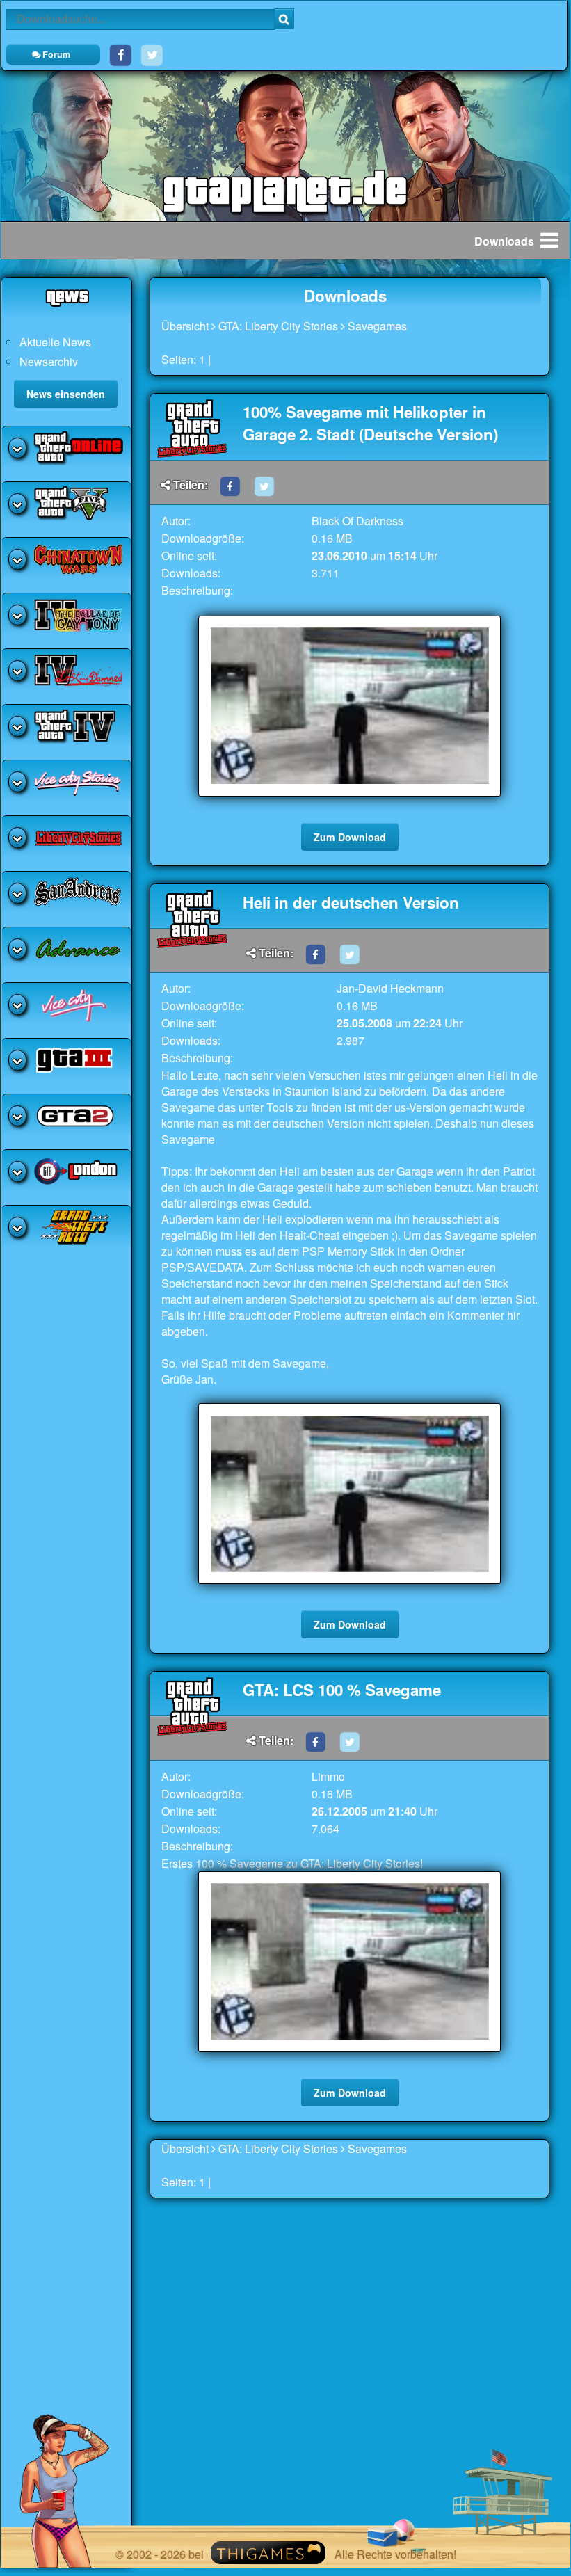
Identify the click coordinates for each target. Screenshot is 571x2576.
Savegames (377, 326)
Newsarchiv (49, 361)
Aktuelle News (55, 342)
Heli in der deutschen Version (351, 902)
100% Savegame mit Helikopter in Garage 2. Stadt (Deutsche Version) (370, 423)
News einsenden (66, 394)
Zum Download (350, 837)
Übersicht (185, 326)
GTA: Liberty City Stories (278, 326)
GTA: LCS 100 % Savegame (342, 1690)
